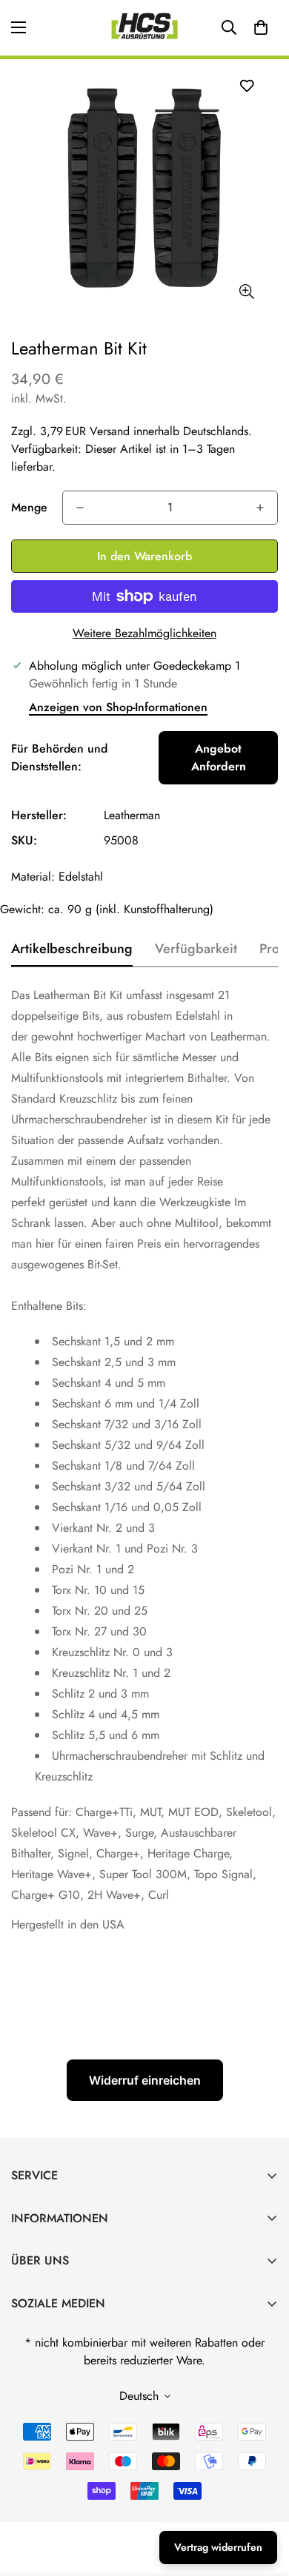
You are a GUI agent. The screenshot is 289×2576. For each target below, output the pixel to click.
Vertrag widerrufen (218, 2547)
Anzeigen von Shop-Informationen (118, 707)
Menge (29, 507)
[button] (261, 27)
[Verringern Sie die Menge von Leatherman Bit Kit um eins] (80, 508)
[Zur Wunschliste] (246, 85)
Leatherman (132, 815)
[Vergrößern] (246, 292)
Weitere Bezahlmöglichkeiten (144, 633)
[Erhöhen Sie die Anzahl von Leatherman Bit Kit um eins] (260, 508)
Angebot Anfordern (219, 757)
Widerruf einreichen (145, 2080)
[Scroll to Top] (262, 2498)
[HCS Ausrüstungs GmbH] (144, 28)
